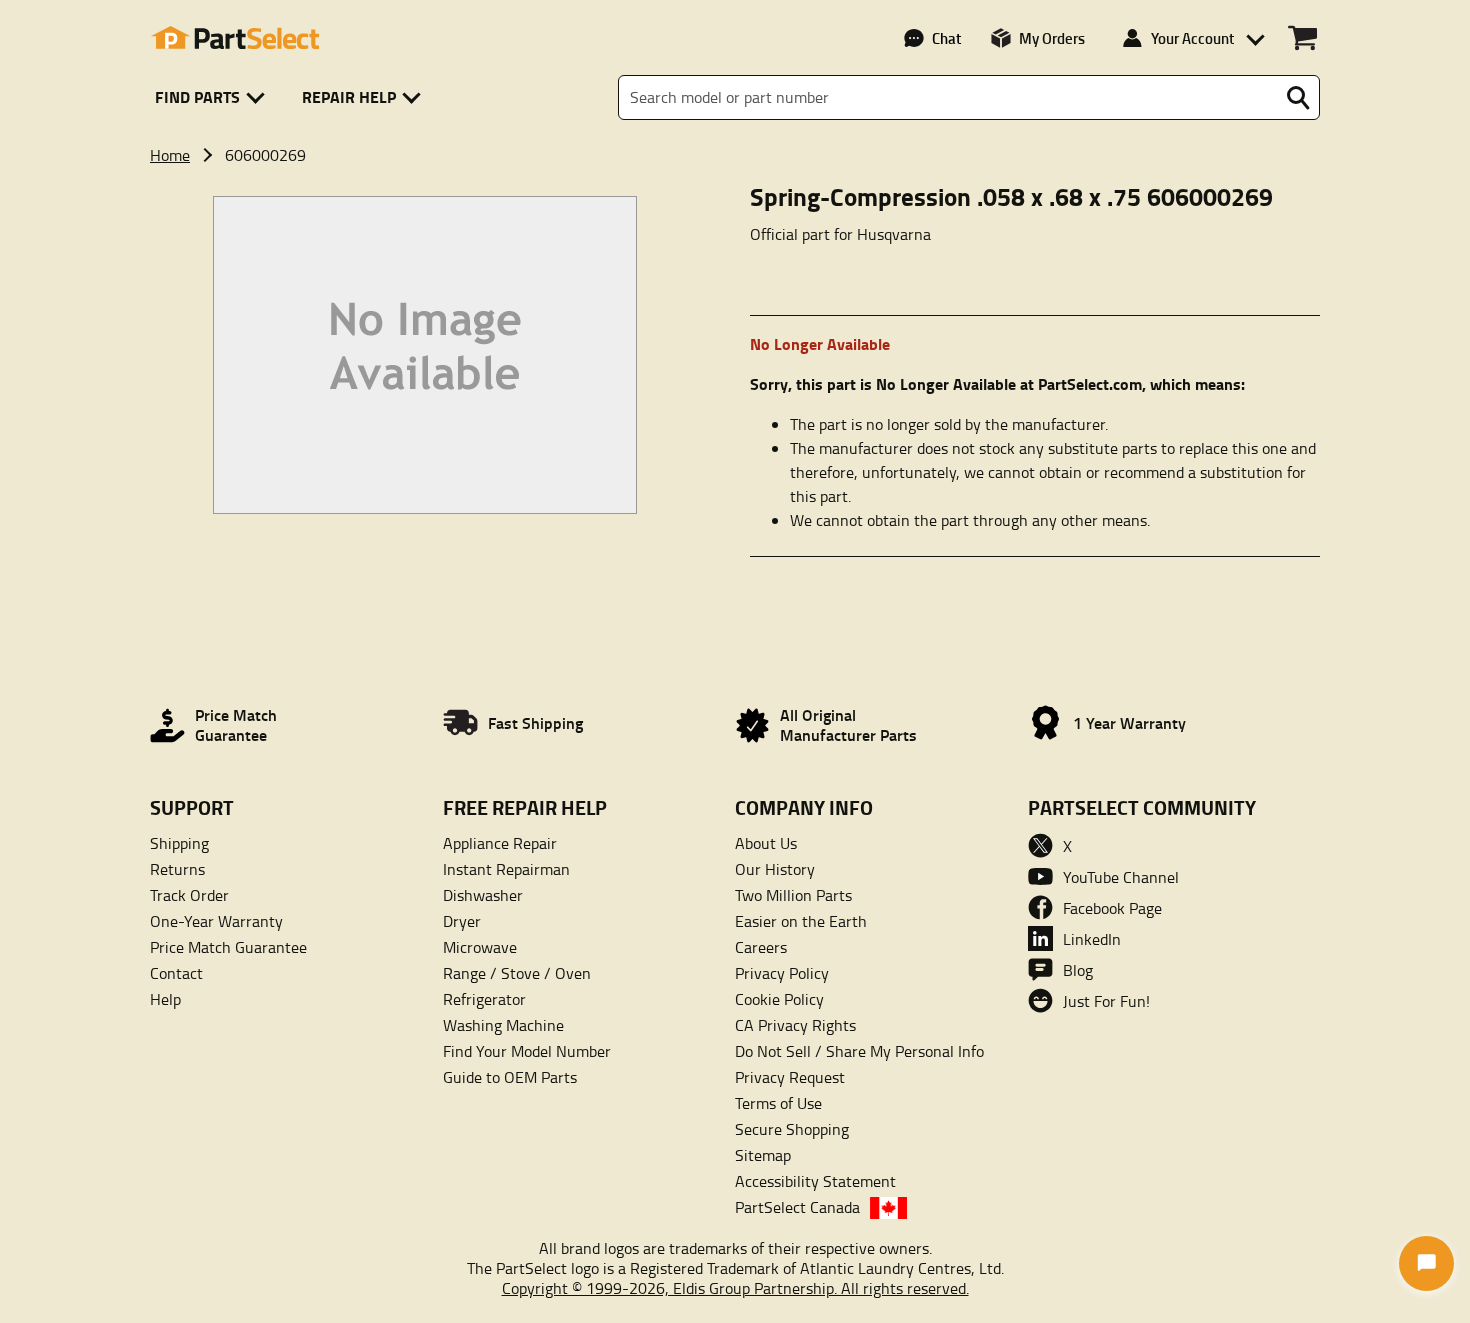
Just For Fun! (1106, 1001)
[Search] (1298, 98)
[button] (213, 97)
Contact (176, 973)
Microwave (480, 947)
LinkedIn (1092, 939)
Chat (946, 38)
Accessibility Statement (815, 1181)
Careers (761, 947)
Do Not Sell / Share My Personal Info (859, 1051)
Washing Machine (503, 1025)
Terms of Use (778, 1103)
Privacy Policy (782, 973)
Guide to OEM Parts (510, 1077)
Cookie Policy (779, 999)
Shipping (179, 843)
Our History (775, 869)
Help (165, 999)
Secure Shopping (792, 1129)
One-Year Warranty (216, 921)
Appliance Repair (500, 843)
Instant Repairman (506, 869)
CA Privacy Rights (795, 1025)
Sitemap (763, 1155)
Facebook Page (1112, 908)
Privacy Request (790, 1077)
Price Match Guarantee (228, 947)
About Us (766, 843)
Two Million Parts (793, 895)
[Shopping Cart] (1302, 38)
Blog (1078, 970)
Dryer (462, 921)
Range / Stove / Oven (517, 973)
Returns (177, 869)
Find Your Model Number (527, 1051)
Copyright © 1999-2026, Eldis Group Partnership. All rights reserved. (735, 1288)
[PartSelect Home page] (235, 38)
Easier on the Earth (801, 921)
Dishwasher (483, 895)
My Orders (1052, 38)
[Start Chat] (1426, 1263)
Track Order (189, 895)
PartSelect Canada (797, 1207)
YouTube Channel (1121, 877)
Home (170, 155)
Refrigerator (484, 999)
